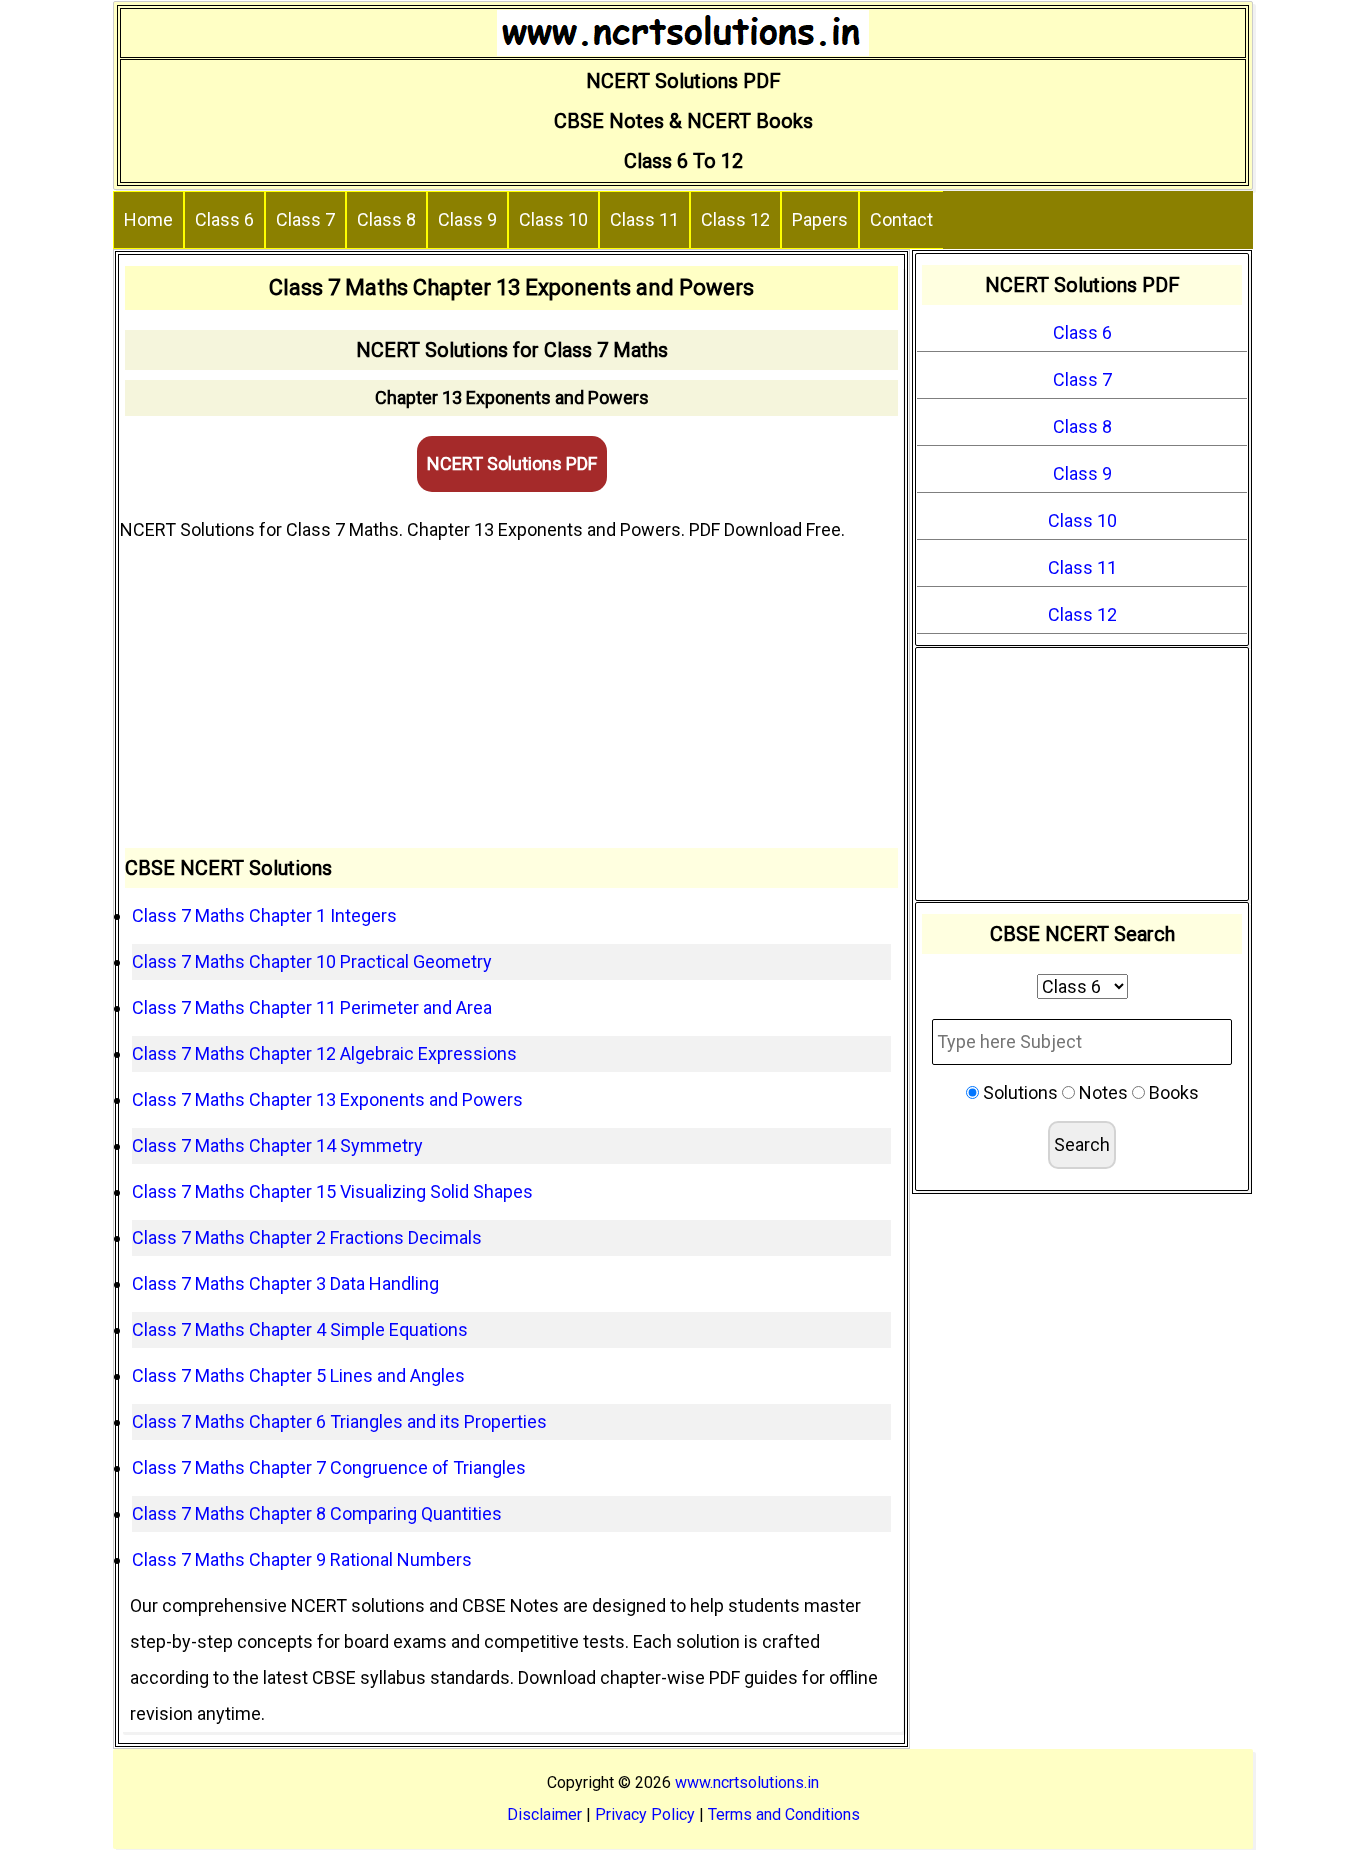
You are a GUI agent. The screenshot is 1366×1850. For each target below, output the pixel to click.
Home (148, 219)
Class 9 (467, 219)
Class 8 (386, 219)
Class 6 (224, 219)
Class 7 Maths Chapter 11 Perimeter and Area (312, 1007)
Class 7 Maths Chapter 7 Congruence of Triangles (329, 1467)
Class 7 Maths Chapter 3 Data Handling (285, 1283)
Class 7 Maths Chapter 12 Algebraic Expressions (324, 1053)
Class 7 (305, 219)
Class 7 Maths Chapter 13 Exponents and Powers (327, 1099)
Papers (820, 219)
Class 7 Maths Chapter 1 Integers (264, 915)
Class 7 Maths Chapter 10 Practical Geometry (312, 961)
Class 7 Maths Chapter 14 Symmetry (277, 1145)
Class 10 (553, 219)
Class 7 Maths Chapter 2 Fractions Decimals (307, 1237)
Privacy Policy (645, 1814)
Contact (901, 219)
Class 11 (644, 219)
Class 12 (735, 219)
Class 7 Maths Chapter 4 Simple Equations (300, 1329)
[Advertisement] (511, 698)
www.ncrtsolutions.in (747, 1782)
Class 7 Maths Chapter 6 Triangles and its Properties (339, 1421)
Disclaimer (544, 1814)
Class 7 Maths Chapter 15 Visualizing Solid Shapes (332, 1191)
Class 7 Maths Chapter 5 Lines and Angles (298, 1375)
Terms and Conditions (784, 1814)
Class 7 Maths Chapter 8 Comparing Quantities (317, 1513)
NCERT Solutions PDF (512, 463)
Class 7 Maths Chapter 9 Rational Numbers (302, 1559)
